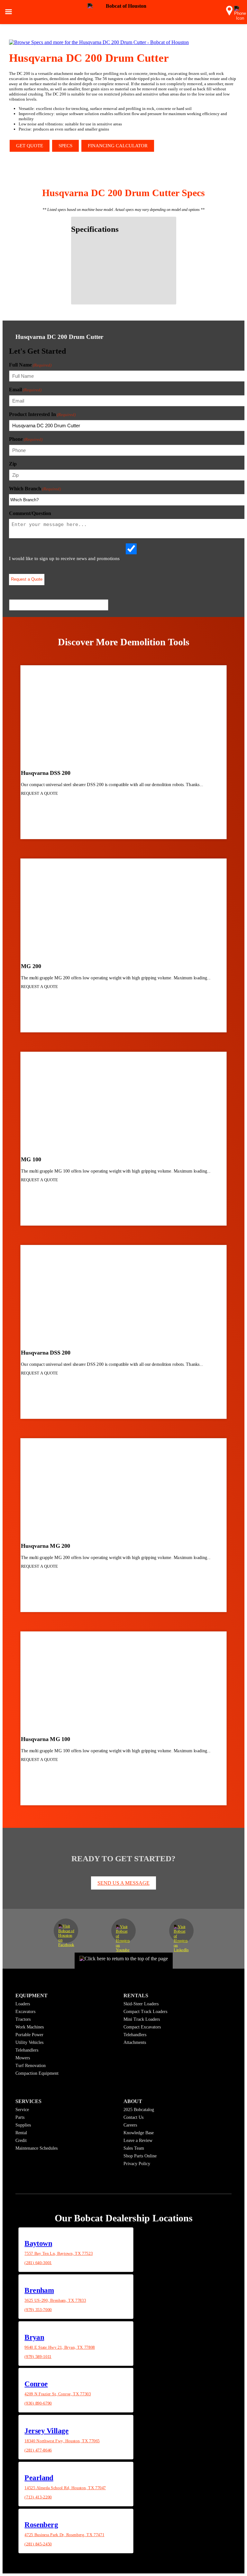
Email (25, 390)
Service (22, 2110)
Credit (21, 2141)
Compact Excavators (142, 2027)
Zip (13, 464)
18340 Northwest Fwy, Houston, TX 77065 (62, 2441)
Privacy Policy (137, 2164)
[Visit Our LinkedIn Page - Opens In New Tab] (181, 1931)
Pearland (39, 2477)
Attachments (135, 2042)
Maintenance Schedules (37, 2148)
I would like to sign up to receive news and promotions (64, 558)
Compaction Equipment (37, 2073)
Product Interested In (42, 414)
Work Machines (30, 2027)
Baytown (38, 2243)
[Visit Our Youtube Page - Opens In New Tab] (123, 1931)
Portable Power (29, 2035)
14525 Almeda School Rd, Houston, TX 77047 (65, 2488)
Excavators (25, 2012)
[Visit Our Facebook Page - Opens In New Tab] (66, 1931)
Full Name (30, 365)
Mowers (23, 2058)
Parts (20, 2117)
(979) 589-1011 (38, 2356)
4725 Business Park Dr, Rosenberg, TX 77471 (64, 2535)
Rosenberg (41, 2524)
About (133, 2101)
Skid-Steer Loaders (141, 2004)
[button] (229, 13)
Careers (130, 2125)
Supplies (23, 2125)
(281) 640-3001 (38, 2263)
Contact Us (133, 2117)
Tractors (23, 2019)
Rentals (136, 1995)
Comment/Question (30, 513)
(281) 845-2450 (38, 2544)
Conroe (36, 2384)
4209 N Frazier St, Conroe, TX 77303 (58, 2394)
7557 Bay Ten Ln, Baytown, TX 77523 (59, 2254)
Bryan (34, 2337)
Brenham (39, 2290)
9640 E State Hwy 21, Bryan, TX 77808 (60, 2347)
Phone (26, 439)
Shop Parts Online (140, 2156)
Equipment (32, 1995)
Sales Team (134, 2148)
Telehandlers (27, 2050)
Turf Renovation (31, 2066)
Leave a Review (138, 2141)
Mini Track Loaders (142, 2019)
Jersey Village (46, 2431)
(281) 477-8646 (38, 2450)
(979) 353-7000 (38, 2309)
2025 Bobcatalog (139, 2110)
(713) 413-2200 (38, 2497)
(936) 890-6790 (38, 2403)
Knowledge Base (139, 2133)
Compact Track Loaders (145, 2012)
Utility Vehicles (29, 2042)
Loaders (23, 2004)
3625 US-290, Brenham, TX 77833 (55, 2300)
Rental (21, 2133)
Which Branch (35, 489)
